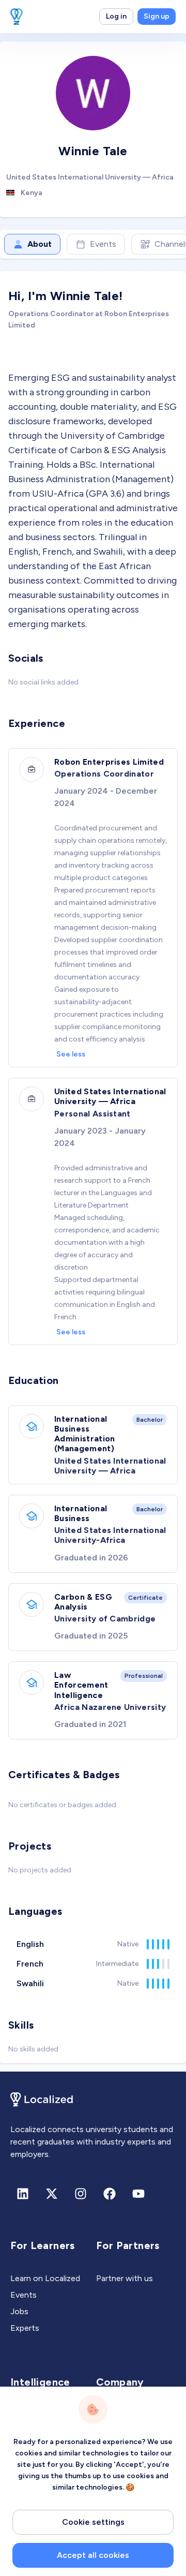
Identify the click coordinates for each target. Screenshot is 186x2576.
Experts (25, 2328)
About (40, 244)
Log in (116, 16)
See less (71, 1054)
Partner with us (125, 2278)
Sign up (157, 16)
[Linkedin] (23, 2194)
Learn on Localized (45, 2278)
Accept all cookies (93, 2555)
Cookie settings (93, 2522)
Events (103, 244)
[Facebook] (110, 2194)
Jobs (19, 2311)
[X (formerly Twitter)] (52, 2194)
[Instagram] (81, 2194)
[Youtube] (138, 2194)
